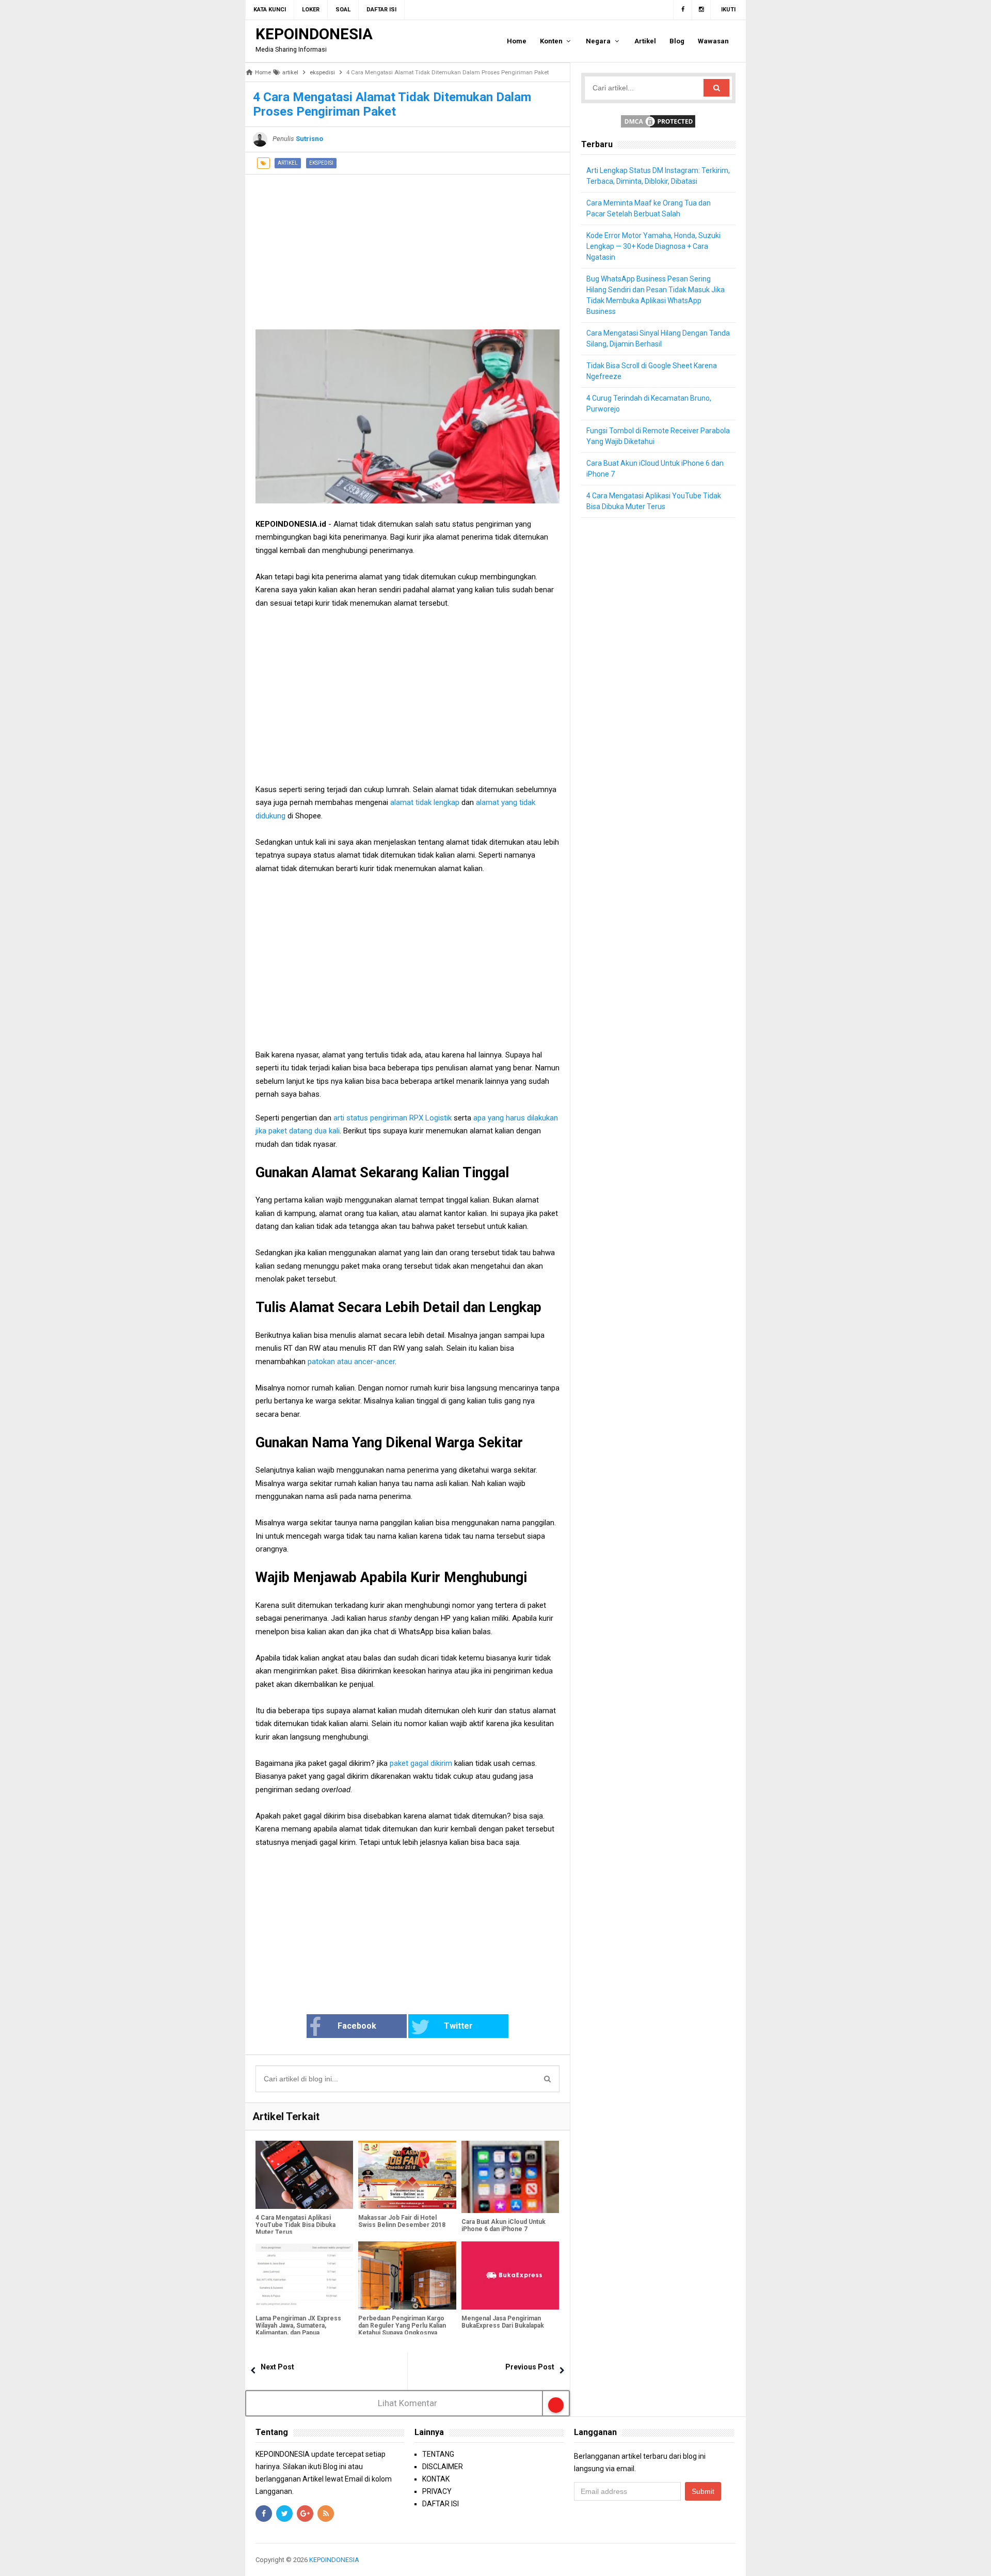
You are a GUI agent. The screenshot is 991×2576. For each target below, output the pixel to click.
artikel (288, 163)
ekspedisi (321, 163)
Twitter (458, 2026)
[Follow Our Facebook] (683, 10)
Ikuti (728, 10)
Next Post (277, 2367)
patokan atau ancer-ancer (351, 1362)
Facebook (357, 2026)
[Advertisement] (407, 247)
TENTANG (438, 2454)
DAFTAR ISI (441, 2504)
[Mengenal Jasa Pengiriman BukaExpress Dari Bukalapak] (510, 2276)
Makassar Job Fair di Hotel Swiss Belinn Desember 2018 (402, 2221)
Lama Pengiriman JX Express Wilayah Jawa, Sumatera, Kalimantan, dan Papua (298, 2326)
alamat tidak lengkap (424, 802)
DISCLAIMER (443, 2467)
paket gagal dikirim (421, 1763)
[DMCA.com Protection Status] (658, 121)
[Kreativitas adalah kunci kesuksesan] (734, 2560)
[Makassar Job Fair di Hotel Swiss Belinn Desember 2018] (407, 2175)
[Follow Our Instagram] (701, 10)
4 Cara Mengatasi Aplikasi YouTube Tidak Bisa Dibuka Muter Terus (295, 2225)
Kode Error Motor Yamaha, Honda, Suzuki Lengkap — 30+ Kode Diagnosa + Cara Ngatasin (653, 246)
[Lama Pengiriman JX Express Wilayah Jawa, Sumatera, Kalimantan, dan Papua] (304, 2276)
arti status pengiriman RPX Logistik (391, 1118)
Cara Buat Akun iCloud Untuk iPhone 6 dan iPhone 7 (504, 2225)
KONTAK (436, 2479)
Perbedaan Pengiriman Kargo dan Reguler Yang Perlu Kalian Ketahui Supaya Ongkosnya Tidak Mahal (402, 2329)
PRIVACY (437, 2491)
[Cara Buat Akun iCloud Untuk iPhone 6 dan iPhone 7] (510, 2177)
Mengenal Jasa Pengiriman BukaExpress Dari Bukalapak (503, 2322)
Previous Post (530, 2367)
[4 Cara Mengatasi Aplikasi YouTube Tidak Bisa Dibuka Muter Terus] (304, 2175)
